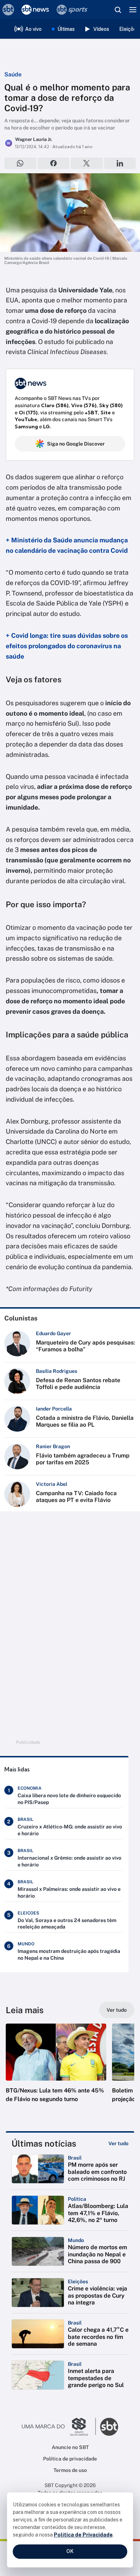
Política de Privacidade (83, 2535)
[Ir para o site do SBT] (109, 2427)
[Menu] (133, 10)
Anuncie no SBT (70, 2447)
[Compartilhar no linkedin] (120, 163)
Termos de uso (70, 2470)
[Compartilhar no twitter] (87, 163)
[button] (56, 2070)
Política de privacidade (70, 2459)
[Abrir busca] (118, 10)
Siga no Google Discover (76, 444)
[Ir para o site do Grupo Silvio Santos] (59, 2427)
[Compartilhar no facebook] (54, 163)
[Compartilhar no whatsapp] (20, 163)
